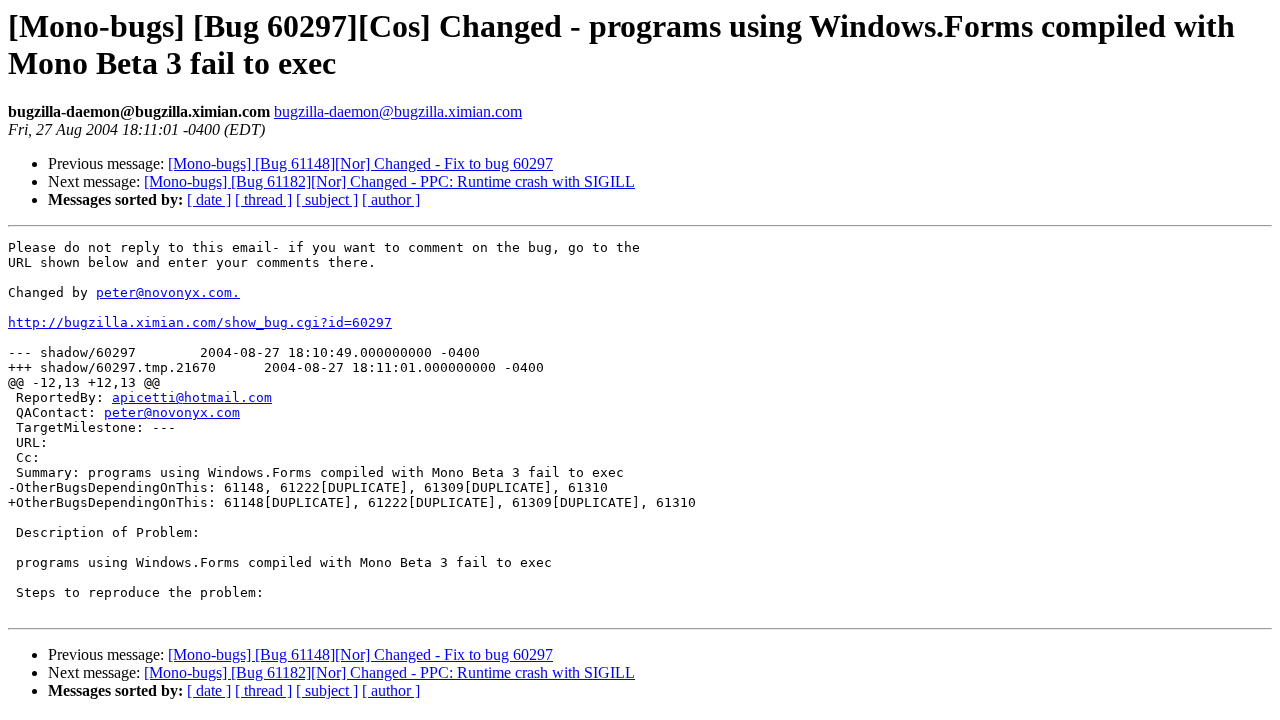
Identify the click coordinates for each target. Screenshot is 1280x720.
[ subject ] (327, 199)
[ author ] (391, 199)
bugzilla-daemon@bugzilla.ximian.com (398, 111)
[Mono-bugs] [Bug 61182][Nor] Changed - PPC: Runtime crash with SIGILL (389, 181)
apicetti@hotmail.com (192, 397)
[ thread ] (263, 199)
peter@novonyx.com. (168, 292)
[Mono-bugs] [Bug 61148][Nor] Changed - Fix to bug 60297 (360, 163)
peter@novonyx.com (172, 412)
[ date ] (209, 199)
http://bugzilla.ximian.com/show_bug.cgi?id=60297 (200, 322)
